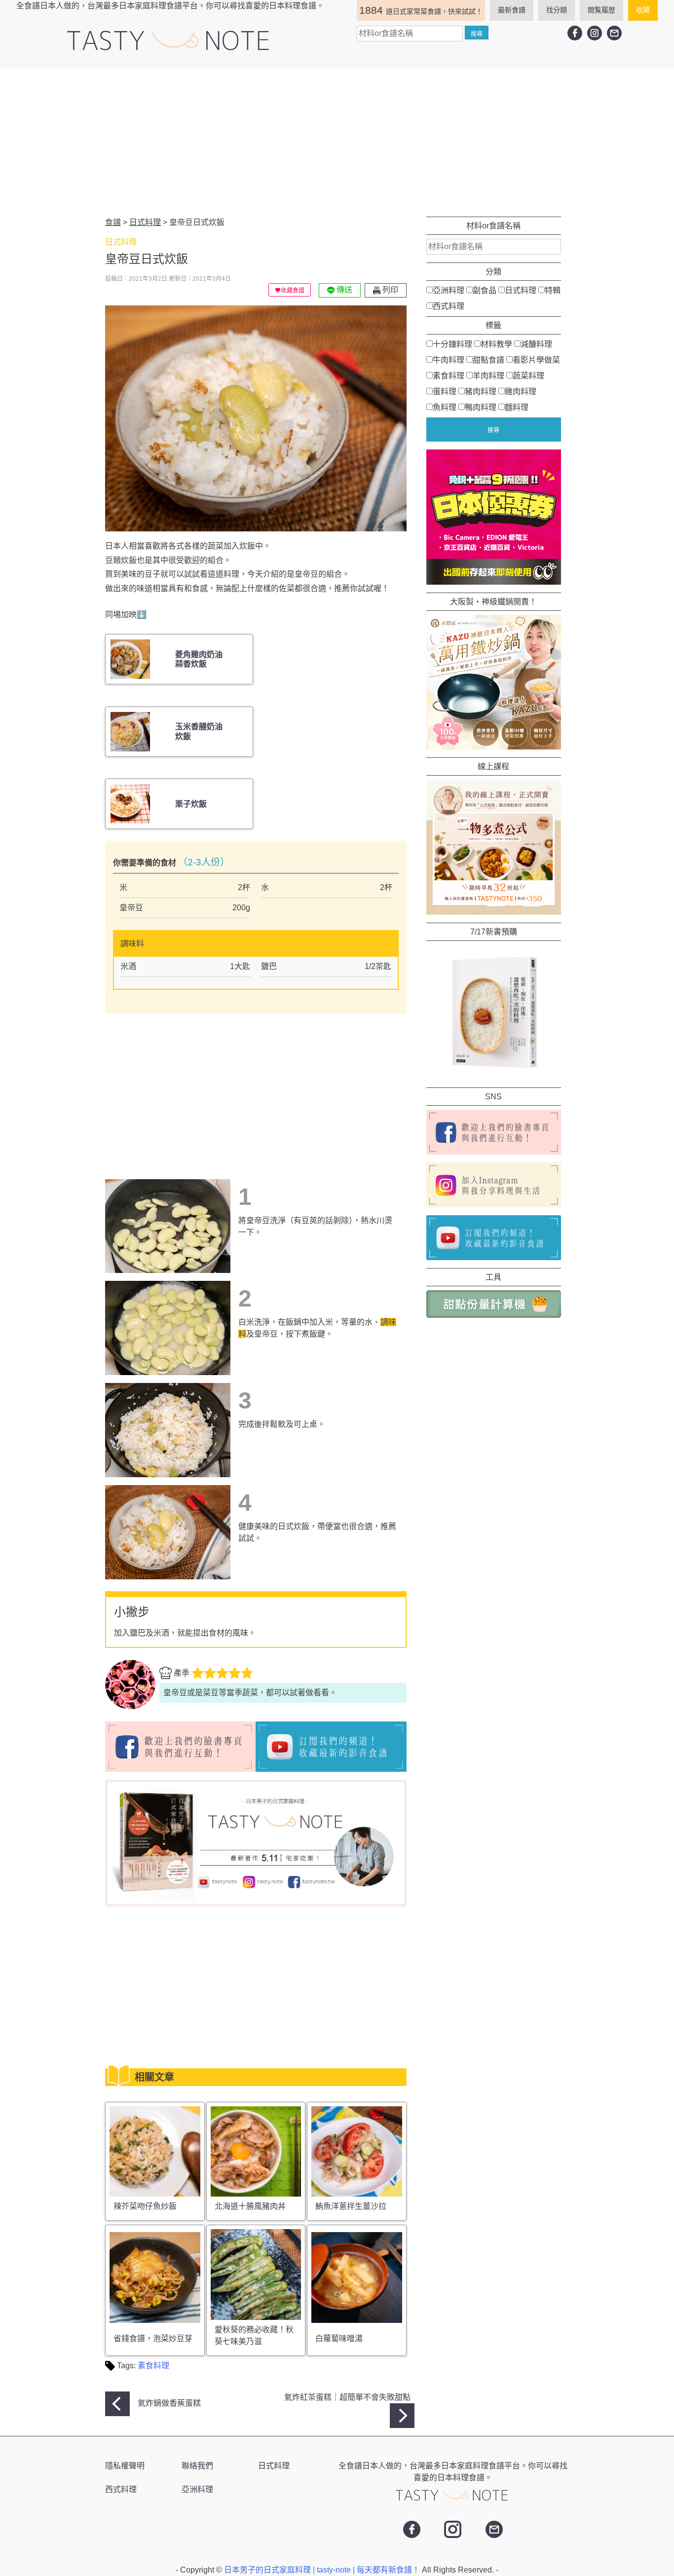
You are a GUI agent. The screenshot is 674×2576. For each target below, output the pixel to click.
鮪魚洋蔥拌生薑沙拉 (351, 2206)
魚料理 (445, 407)
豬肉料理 (481, 392)
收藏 (643, 10)
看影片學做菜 (536, 360)
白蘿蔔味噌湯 (339, 2338)
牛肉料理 (449, 360)
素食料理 (153, 2366)
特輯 (553, 290)
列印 (389, 290)
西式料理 (449, 306)
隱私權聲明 (125, 2466)
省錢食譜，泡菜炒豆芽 (153, 2338)
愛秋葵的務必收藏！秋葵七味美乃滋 (254, 2335)
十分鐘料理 (452, 344)
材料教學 (496, 344)
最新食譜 (512, 10)
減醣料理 (536, 344)
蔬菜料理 (528, 376)
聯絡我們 (197, 2466)
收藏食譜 (293, 291)
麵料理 (517, 407)
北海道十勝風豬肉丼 (250, 2206)
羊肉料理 (488, 376)
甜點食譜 (488, 360)
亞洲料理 (449, 290)
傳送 (343, 290)
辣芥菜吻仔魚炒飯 (145, 2206)
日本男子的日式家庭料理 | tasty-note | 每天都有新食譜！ (323, 2570)
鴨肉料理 (481, 407)
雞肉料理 (521, 392)
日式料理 (521, 290)
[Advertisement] (337, 143)
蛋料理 (445, 392)
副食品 (485, 290)
